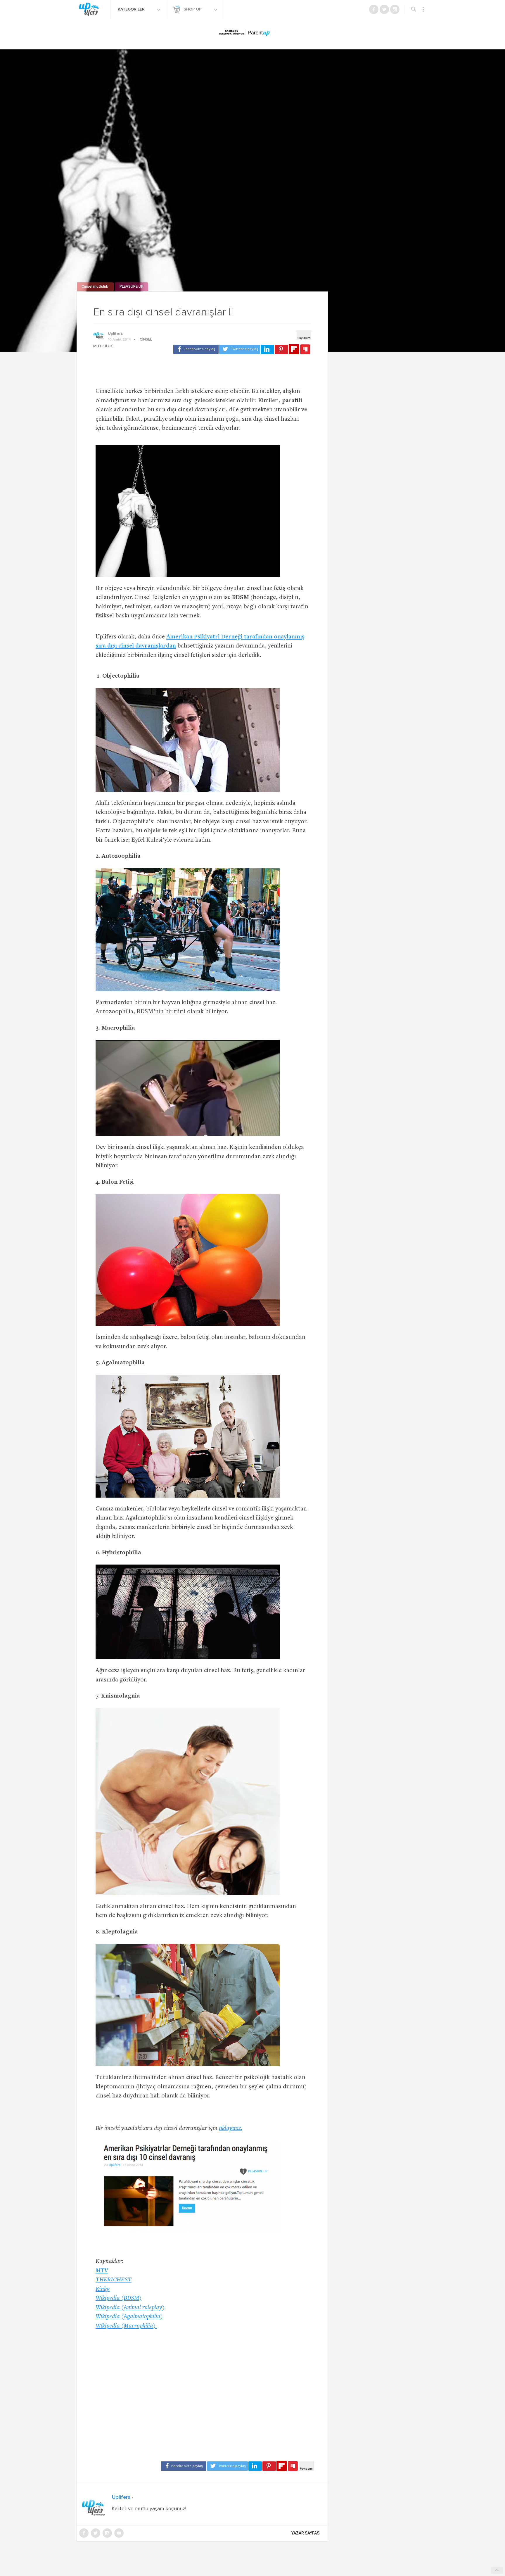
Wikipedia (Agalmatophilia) (129, 2317)
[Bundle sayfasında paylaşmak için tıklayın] (305, 350)
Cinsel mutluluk (95, 287)
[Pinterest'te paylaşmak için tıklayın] (281, 349)
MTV (102, 2271)
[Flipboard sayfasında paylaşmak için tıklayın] (294, 349)
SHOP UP (193, 9)
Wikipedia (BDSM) (119, 2298)
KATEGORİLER (132, 9)
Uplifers (115, 334)
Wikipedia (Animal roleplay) (130, 2308)
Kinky (103, 2289)
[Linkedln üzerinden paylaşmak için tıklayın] (267, 349)
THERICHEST (114, 2280)
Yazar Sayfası (306, 2533)
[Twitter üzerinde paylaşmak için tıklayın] (240, 349)
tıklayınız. (231, 2129)
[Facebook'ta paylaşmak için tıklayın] (196, 349)
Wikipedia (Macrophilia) (126, 2326)
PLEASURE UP (132, 287)
